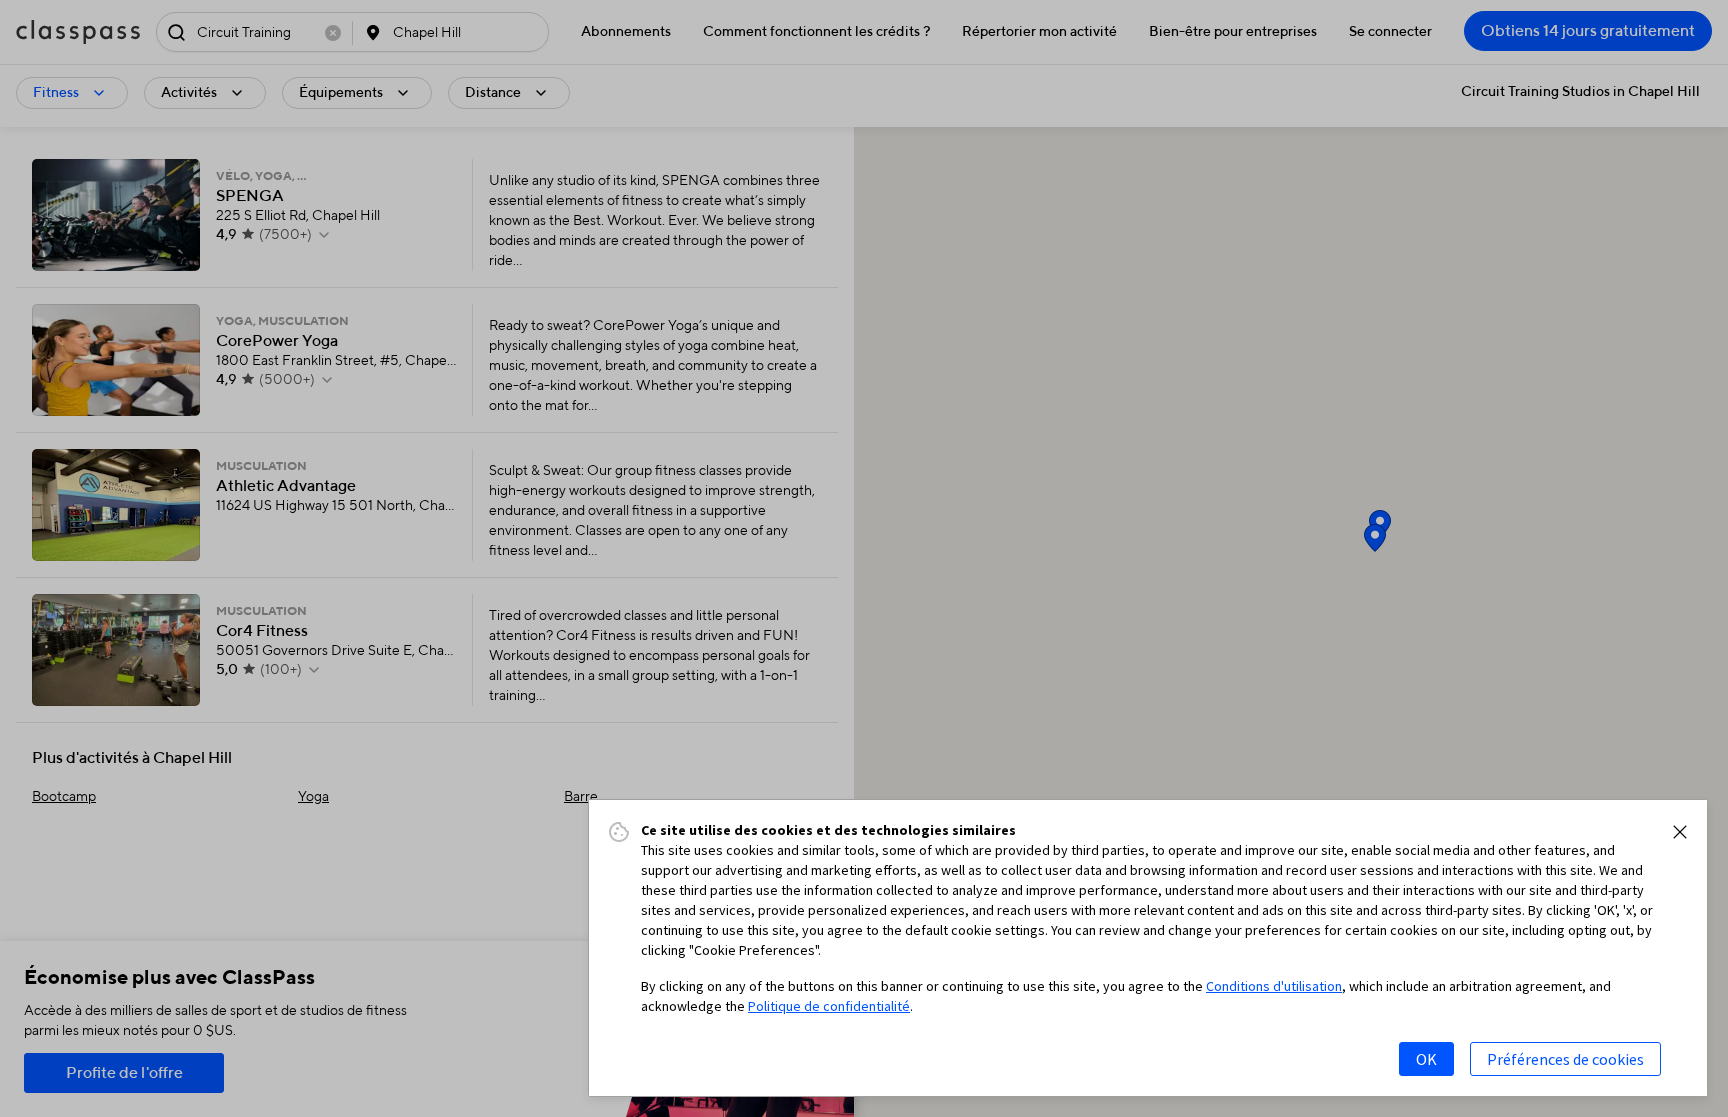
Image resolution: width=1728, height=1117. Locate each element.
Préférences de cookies (1565, 1059)
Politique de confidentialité (829, 1006)
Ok (1426, 1059)
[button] (1680, 832)
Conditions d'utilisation (1274, 986)
